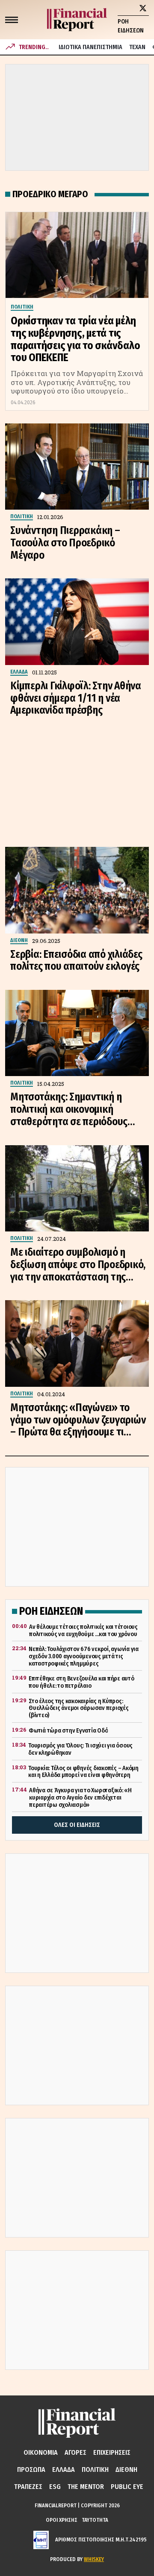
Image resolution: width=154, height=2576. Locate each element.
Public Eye (127, 2487)
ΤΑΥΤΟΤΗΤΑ (95, 2520)
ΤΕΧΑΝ (137, 47)
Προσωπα (31, 2470)
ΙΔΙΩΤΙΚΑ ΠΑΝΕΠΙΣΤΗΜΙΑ (90, 47)
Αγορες (76, 2452)
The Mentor (86, 2487)
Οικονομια (41, 2452)
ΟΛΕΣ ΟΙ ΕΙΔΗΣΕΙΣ (77, 1825)
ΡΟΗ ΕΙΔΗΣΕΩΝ (131, 26)
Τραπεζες (28, 2487)
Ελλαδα (64, 2470)
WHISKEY (94, 2559)
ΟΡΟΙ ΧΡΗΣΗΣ (62, 2520)
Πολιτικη (95, 2470)
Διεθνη (126, 2470)
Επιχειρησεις (112, 2452)
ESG (55, 2487)
